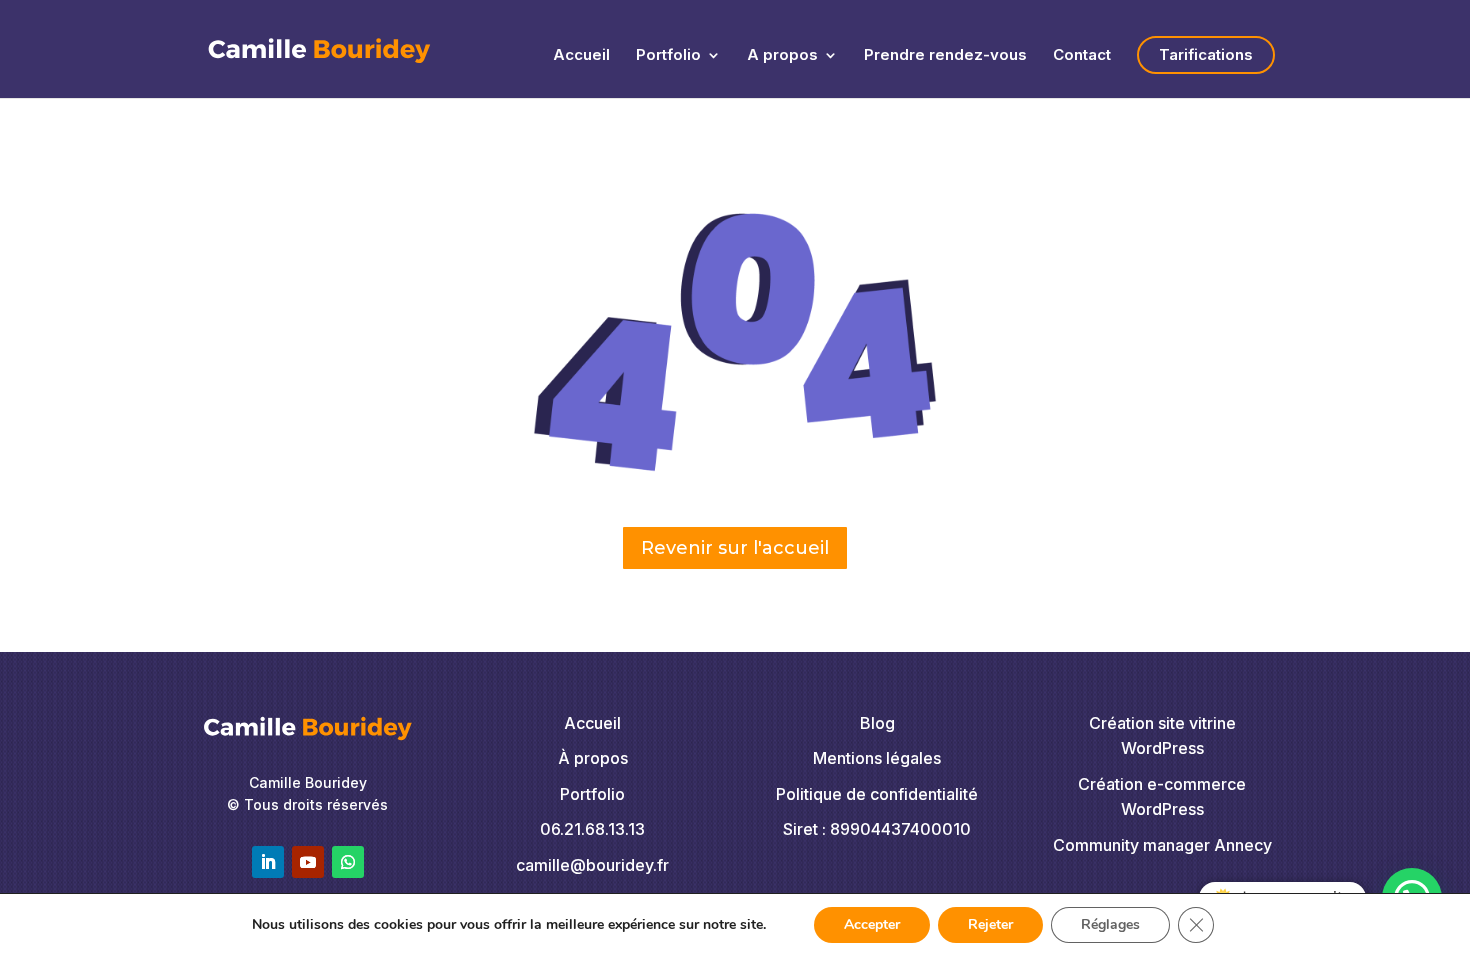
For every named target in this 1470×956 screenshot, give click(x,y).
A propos (782, 56)
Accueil (581, 56)
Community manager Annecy (1162, 845)
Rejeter (990, 924)
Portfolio (668, 56)
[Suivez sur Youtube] (308, 862)
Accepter (872, 924)
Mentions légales (877, 758)
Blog (877, 723)
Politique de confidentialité (877, 794)
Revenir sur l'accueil (735, 548)
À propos (593, 758)
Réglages (1110, 924)
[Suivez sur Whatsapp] (348, 862)
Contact (1082, 56)
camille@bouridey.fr (592, 865)
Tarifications (1206, 54)
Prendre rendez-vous (945, 56)
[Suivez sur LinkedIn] (268, 862)
